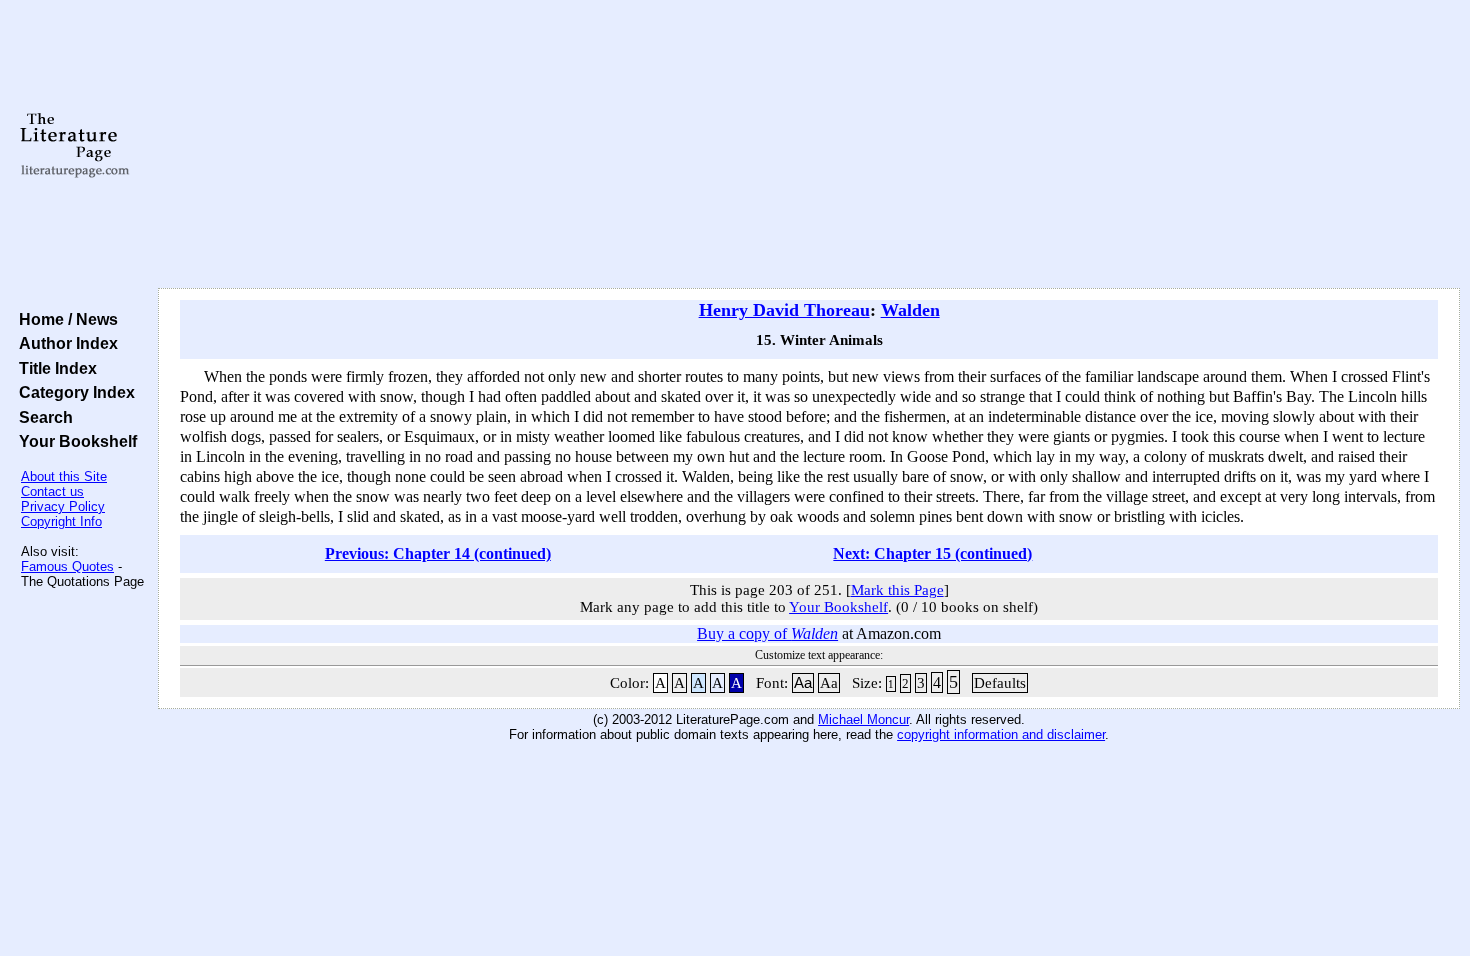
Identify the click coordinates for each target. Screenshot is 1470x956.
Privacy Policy (63, 506)
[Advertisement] (809, 145)
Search (42, 417)
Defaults (1000, 683)
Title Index (54, 368)
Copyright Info (61, 521)
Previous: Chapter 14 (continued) (438, 553)
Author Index (64, 343)
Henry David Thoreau (784, 310)
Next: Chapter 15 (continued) (932, 553)
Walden (910, 310)
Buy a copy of (767, 633)
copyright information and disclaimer (1001, 734)
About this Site (64, 476)
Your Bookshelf (74, 441)
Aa (803, 683)
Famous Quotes (67, 566)
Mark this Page (897, 590)
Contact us (52, 491)
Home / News (64, 319)
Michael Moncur (863, 719)
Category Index (73, 392)
